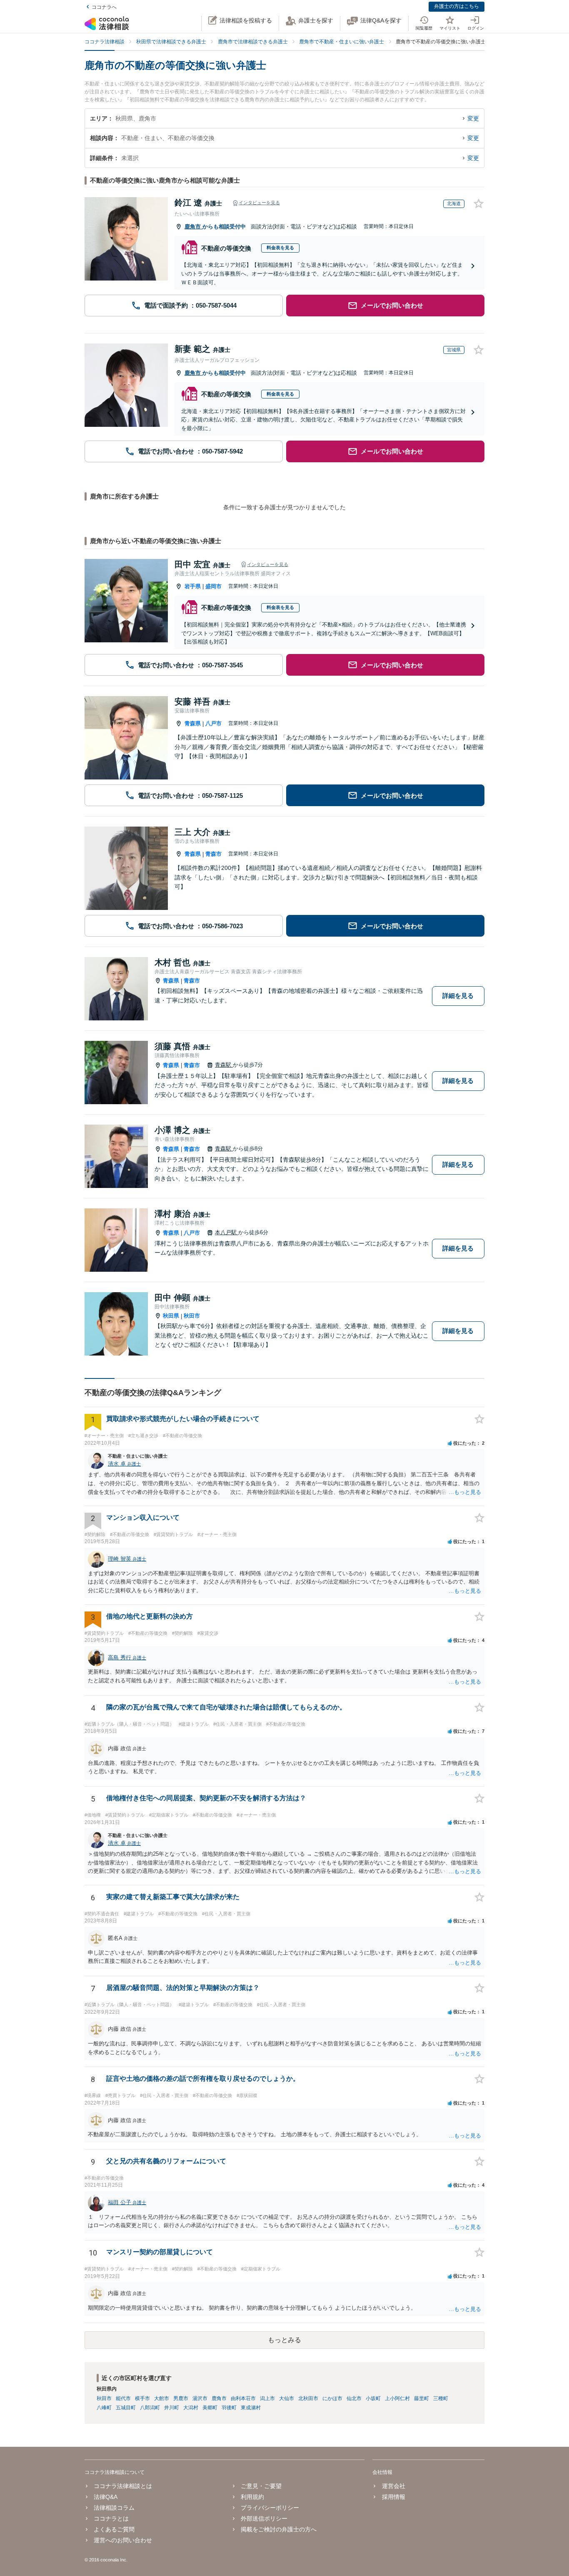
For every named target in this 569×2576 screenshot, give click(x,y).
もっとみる (284, 2340)
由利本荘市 (243, 2398)
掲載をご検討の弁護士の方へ (279, 2529)
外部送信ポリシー (264, 2518)
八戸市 (213, 723)
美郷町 (210, 2408)
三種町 (441, 2398)
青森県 (193, 723)
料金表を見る (280, 248)
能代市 (123, 2398)
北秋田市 (308, 2398)
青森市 (213, 854)
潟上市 (267, 2398)
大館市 (162, 2398)
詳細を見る (458, 996)
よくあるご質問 (114, 2529)
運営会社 (393, 2486)
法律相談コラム (114, 2508)
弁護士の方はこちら (457, 6)
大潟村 (191, 2408)
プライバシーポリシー (270, 2508)
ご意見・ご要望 (261, 2486)
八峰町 (104, 2408)
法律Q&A (106, 2497)
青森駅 (224, 1065)
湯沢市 (200, 2398)
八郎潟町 (150, 2408)
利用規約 (252, 2497)
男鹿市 (181, 2398)
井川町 (172, 2408)
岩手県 (193, 586)
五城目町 (126, 2408)
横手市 (142, 2398)
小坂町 (373, 2398)
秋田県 (171, 1316)
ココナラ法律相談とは (123, 2486)
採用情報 (393, 2497)
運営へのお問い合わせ (123, 2540)
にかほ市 (332, 2398)
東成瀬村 (251, 2408)
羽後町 (229, 2408)
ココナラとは (111, 2518)
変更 (473, 118)
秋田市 (192, 1316)
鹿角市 (193, 227)
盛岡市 (213, 586)
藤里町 (422, 2398)
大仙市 (287, 2398)
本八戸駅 (227, 1232)
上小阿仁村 (397, 2398)
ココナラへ (104, 7)
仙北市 (354, 2398)
